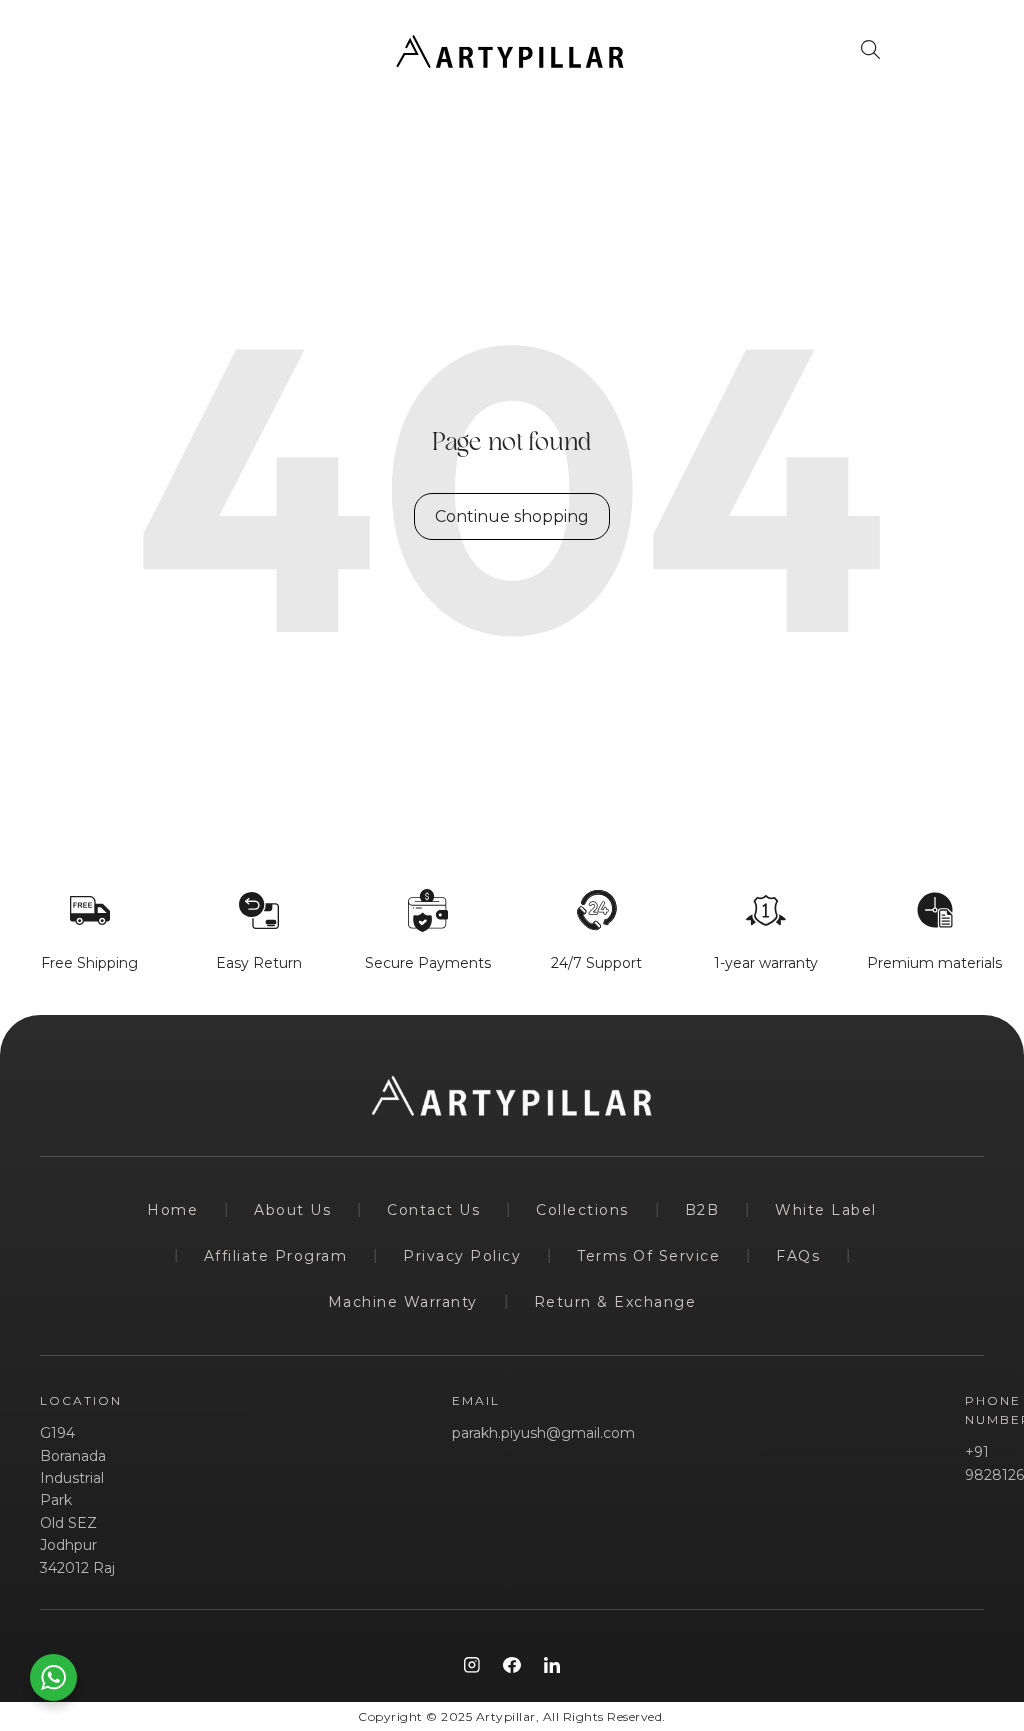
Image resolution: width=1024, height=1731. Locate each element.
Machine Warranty (403, 1302)
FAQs (798, 1256)
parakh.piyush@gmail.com (543, 1433)
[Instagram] (472, 1665)
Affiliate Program (276, 1256)
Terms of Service (648, 1256)
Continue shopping (512, 516)
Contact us (433, 1210)
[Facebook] (512, 1665)
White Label (826, 1210)
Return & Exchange (615, 1302)
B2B (702, 1210)
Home (172, 1210)
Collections (582, 1210)
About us (292, 1210)
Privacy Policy (462, 1256)
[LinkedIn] (552, 1665)
